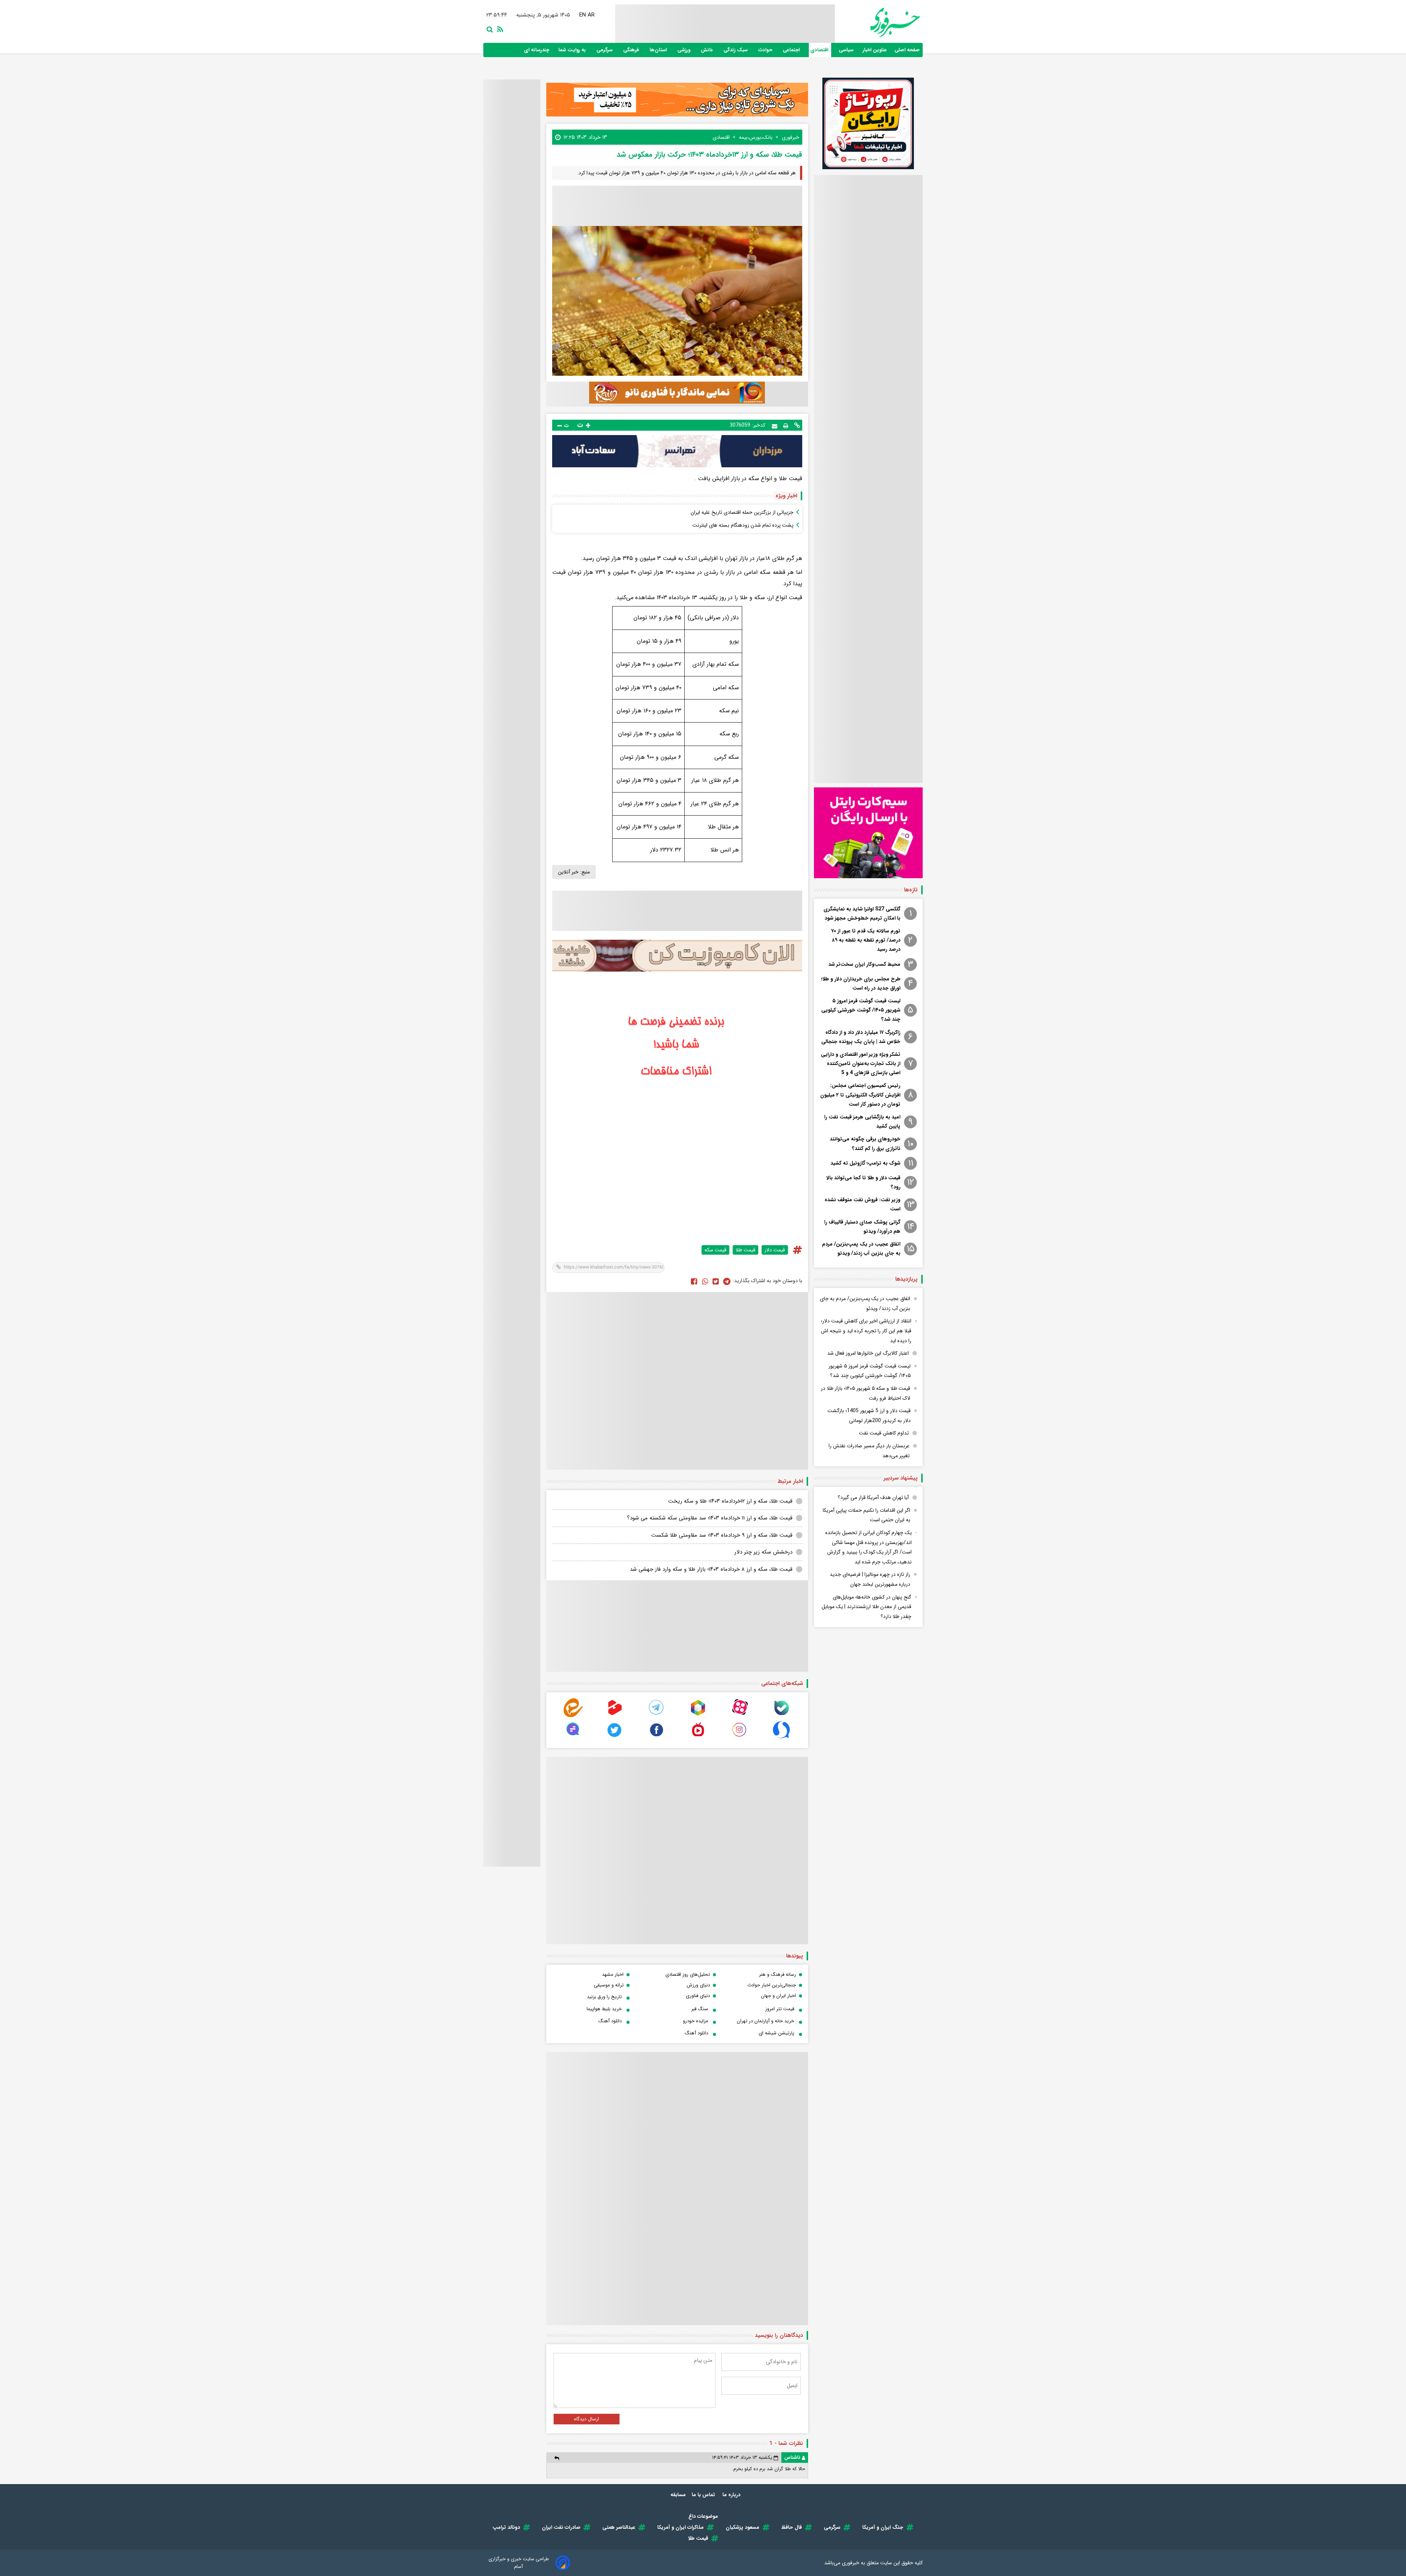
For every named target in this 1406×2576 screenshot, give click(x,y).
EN (583, 15)
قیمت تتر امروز (780, 2009)
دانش (708, 50)
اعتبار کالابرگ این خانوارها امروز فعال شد (868, 1353)
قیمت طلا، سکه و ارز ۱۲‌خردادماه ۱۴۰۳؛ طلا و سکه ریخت (730, 1501)
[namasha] (698, 1738)
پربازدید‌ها (906, 1279)
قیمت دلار (775, 1250)
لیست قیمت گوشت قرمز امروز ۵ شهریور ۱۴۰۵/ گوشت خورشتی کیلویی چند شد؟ (861, 1010)
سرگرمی (605, 50)
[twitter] (716, 1281)
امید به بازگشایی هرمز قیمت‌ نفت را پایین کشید (862, 1122)
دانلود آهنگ (610, 2021)
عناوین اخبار (875, 50)
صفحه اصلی (907, 50)
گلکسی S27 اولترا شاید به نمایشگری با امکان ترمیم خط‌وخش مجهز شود (862, 914)
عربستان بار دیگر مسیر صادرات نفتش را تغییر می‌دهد (869, 1451)
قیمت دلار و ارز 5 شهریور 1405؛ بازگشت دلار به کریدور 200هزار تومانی (869, 1416)
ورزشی (685, 50)
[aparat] (740, 1716)
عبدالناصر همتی (619, 2527)
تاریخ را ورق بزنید (604, 1997)
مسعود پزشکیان (743, 2527)
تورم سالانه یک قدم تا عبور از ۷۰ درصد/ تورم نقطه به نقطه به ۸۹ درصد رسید (866, 940)
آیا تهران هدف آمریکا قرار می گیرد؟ (873, 1497)
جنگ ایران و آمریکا (883, 2527)
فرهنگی (632, 50)
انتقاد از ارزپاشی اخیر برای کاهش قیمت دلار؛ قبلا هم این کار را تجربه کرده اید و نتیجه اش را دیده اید (866, 1331)
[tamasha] (615, 1716)
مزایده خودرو (695, 2021)
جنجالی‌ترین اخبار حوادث (772, 1985)
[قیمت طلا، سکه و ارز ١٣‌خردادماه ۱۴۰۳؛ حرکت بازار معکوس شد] (727, 1281)
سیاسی (847, 50)
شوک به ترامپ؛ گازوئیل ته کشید (865, 1163)
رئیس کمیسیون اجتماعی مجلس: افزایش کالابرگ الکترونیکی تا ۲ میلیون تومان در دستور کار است (860, 1095)
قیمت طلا (745, 1250)
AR (591, 15)
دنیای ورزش (698, 1985)
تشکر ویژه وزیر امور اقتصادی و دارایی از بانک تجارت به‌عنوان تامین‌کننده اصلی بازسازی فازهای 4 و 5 (861, 1064)
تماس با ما (704, 2495)
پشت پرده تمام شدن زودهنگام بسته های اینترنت (743, 525)
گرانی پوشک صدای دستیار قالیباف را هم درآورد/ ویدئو (862, 1227)
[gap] (573, 1738)
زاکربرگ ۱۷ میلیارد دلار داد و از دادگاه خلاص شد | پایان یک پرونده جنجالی (861, 1037)
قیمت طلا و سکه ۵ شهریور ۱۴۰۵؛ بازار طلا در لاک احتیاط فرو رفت (866, 1393)
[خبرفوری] (877, 23)
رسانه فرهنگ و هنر (778, 1974)
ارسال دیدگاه (587, 2419)
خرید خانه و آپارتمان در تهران (765, 2021)
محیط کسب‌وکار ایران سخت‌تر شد (864, 964)
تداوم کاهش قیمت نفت (884, 1433)
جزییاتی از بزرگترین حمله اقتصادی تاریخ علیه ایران (742, 512)
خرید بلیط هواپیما (604, 2009)
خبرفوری (851, 2563)
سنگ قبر (700, 2009)
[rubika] (698, 1716)
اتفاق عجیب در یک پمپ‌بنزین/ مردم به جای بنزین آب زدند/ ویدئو (861, 1249)
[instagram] (740, 1738)
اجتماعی (792, 50)
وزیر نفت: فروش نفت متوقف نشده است (862, 1204)
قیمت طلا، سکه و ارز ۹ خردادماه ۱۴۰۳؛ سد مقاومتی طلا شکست (722, 1535)
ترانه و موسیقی (609, 1985)
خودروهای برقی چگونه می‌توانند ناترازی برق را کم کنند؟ (865, 1144)
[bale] (781, 1716)
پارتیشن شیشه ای (776, 2033)
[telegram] (656, 1716)
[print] (786, 425)
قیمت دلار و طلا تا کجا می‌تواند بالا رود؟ (863, 1182)
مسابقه (678, 2495)
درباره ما (732, 2495)
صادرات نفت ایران (561, 2527)
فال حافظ (792, 2527)
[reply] (557, 2458)
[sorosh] (781, 1738)
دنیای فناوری (698, 1996)
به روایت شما (573, 50)
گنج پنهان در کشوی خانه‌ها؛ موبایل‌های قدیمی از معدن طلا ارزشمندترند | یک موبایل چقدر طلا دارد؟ (866, 1607)
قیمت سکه (715, 1250)
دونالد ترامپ (506, 2527)
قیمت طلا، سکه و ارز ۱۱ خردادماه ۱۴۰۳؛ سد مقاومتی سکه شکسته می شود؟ (710, 1518)
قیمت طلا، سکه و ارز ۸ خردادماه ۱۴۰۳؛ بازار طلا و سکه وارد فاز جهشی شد (711, 1569)
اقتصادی (820, 50)
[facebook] (694, 1281)
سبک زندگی (736, 50)
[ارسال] (775, 425)
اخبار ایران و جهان (778, 1996)
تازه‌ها (911, 890)
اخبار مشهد (613, 1974)
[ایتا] (573, 1716)
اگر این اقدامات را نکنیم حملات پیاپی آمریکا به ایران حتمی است (866, 1515)
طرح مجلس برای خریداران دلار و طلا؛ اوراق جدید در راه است (861, 983)
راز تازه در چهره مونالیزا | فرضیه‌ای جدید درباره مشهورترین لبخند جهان (870, 1579)
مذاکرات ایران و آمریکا (680, 2527)
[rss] (499, 29)
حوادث (766, 50)
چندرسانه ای (537, 50)
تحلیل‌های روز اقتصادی (688, 1974)
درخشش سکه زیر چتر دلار (763, 1552)
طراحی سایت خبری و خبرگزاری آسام (519, 2563)
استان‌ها (659, 50)
